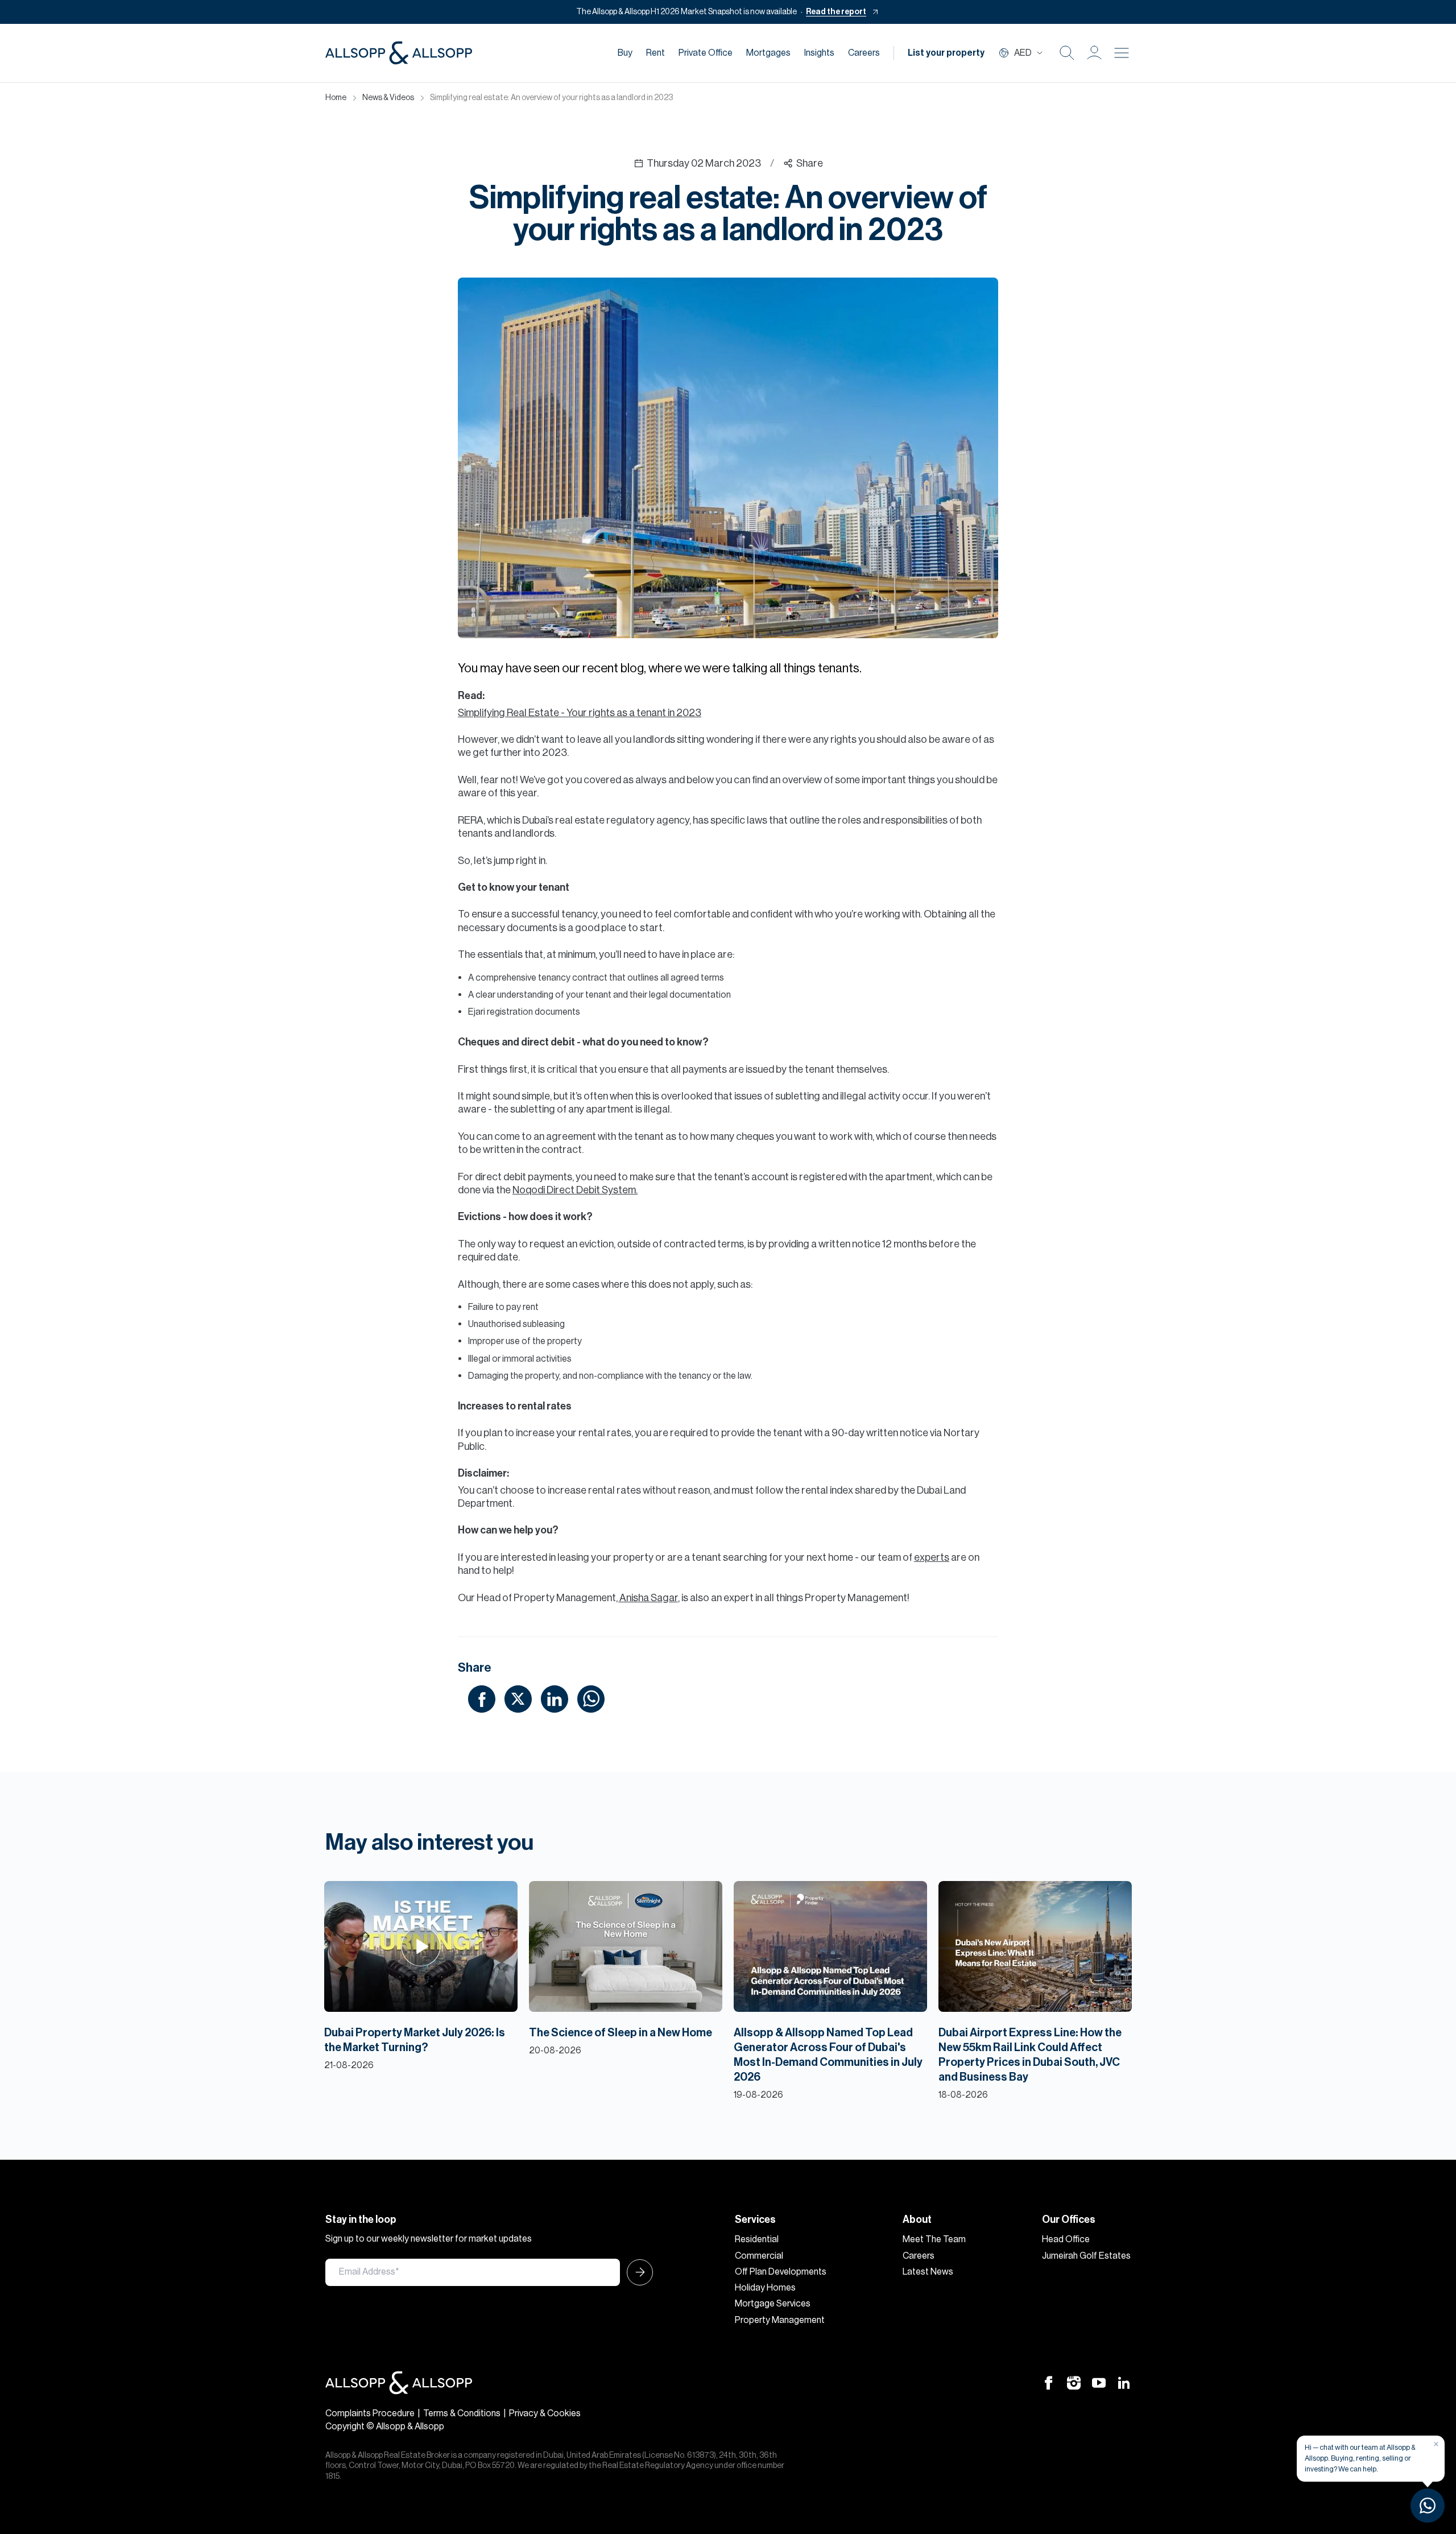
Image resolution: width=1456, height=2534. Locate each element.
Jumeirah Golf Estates (1086, 2256)
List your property (946, 53)
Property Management (780, 2320)
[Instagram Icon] (1074, 2382)
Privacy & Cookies (545, 2413)
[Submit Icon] (636, 2272)
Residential (757, 2239)
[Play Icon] (421, 1946)
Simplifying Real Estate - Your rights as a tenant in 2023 (580, 713)
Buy (625, 53)
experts (932, 1557)
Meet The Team (934, 2239)
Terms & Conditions (462, 2413)
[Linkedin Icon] (1124, 2382)
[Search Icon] (1067, 53)
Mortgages (768, 53)
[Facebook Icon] (1049, 2382)
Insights (819, 53)
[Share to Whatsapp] (591, 1698)
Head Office (1066, 2239)
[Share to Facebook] (482, 1698)
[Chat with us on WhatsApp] (1428, 2506)
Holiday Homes (765, 2288)
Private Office (706, 53)
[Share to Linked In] (555, 1698)
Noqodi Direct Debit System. (575, 1190)
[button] (1094, 53)
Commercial (759, 2256)
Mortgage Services (773, 2304)
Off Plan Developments (781, 2272)
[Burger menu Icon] (1122, 53)
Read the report (836, 12)
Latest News (928, 2272)
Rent (655, 53)
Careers (864, 53)
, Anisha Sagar (647, 1598)
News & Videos (388, 98)
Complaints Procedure (370, 2413)
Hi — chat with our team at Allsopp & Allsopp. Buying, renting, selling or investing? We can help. (1360, 2458)
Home (336, 98)
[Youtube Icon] (1099, 2382)
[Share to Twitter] (518, 1698)
